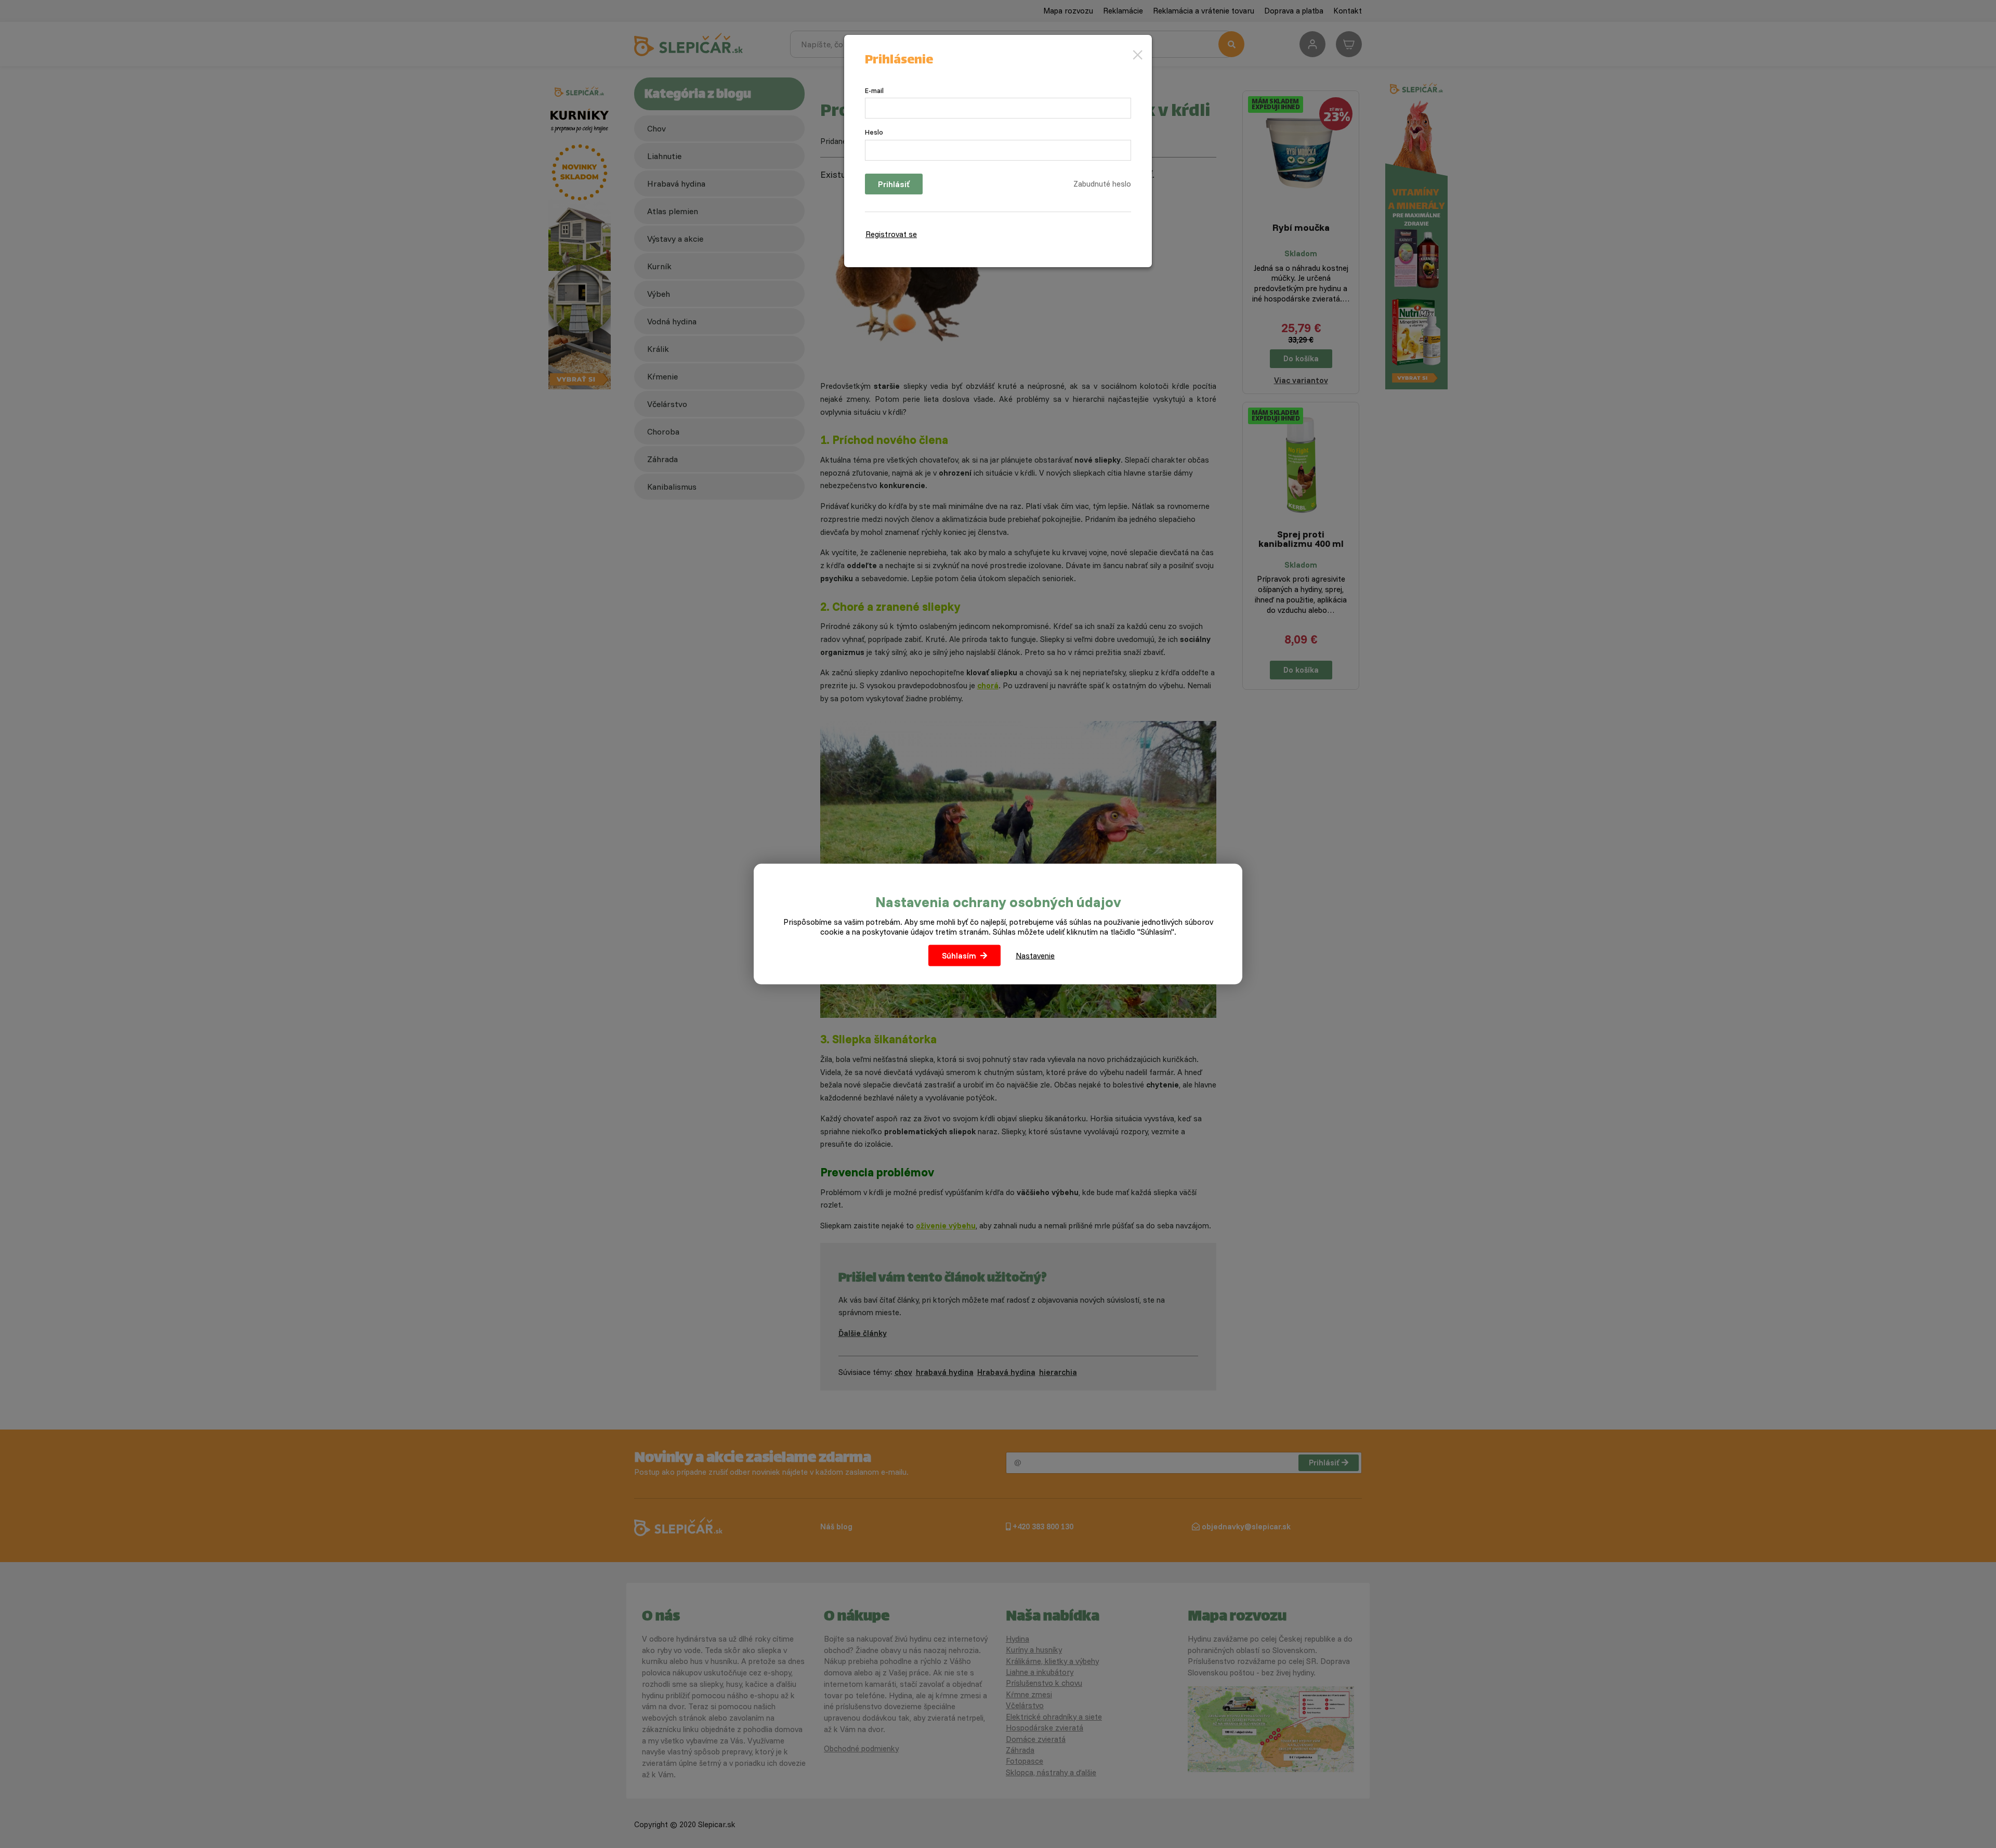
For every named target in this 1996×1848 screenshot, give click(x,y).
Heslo (874, 132)
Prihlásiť (894, 184)
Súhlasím (959, 956)
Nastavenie (1035, 956)
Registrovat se (891, 234)
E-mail (874, 90)
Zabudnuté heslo (1102, 184)
